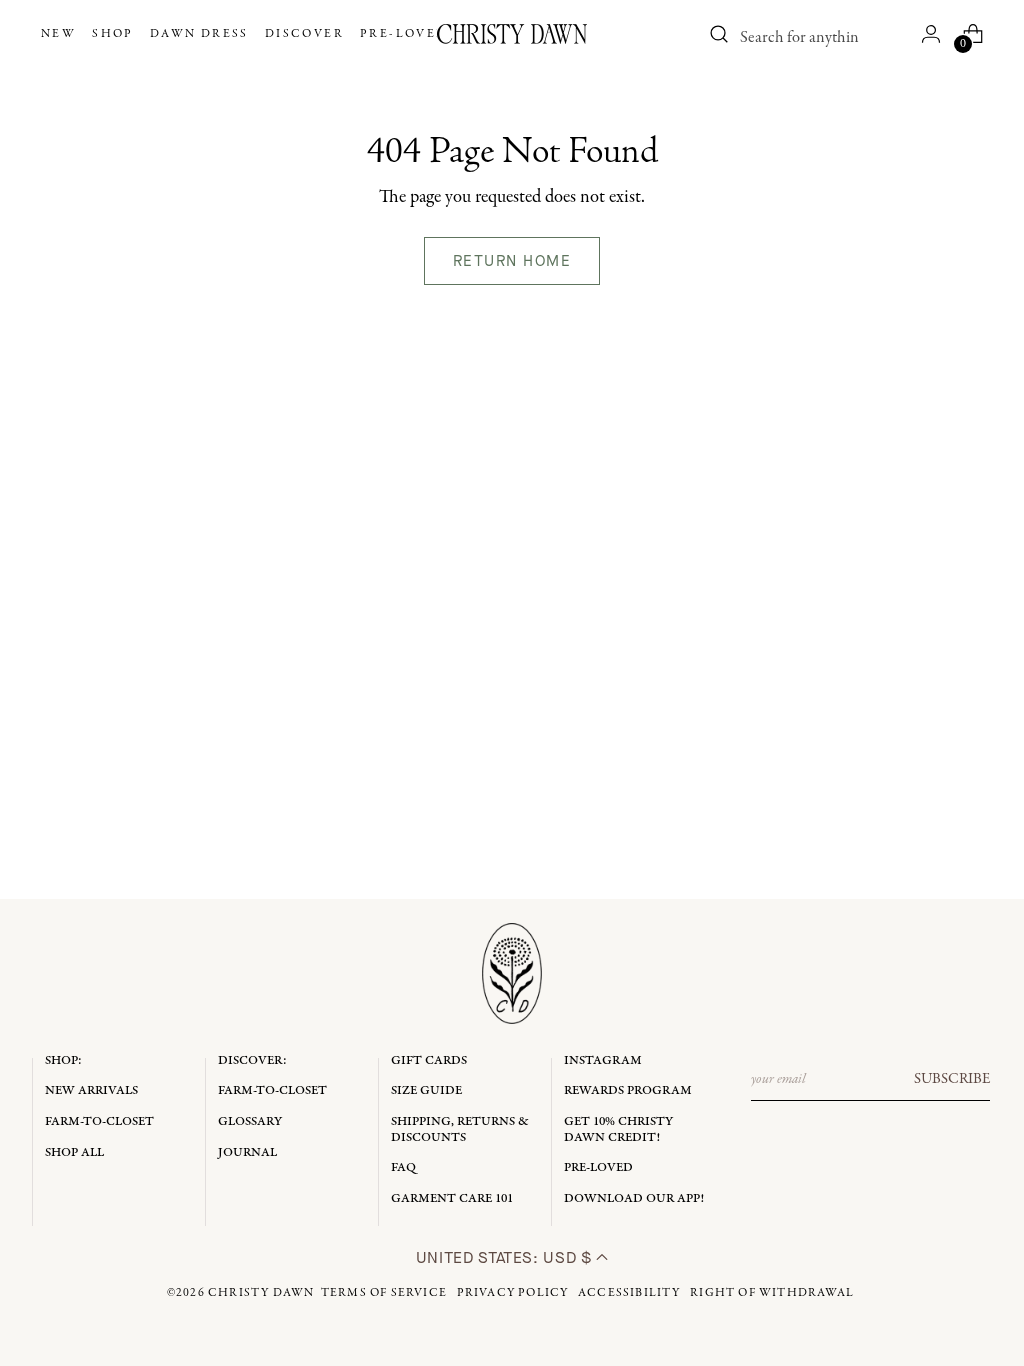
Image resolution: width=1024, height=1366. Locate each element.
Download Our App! (634, 1198)
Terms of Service (384, 1293)
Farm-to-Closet (99, 1121)
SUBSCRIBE (952, 1079)
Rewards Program (628, 1090)
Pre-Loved (598, 1167)
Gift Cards (429, 1060)
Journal (247, 1152)
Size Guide (426, 1090)
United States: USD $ (506, 1257)
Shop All (74, 1152)
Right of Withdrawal (772, 1293)
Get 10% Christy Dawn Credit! (618, 1129)
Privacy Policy (513, 1293)
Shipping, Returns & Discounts (460, 1129)
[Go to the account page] (931, 34)
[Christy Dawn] (512, 34)
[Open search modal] (719, 34)
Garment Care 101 (452, 1198)
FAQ (403, 1167)
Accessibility (629, 1293)
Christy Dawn (261, 1293)
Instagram (603, 1060)
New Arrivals (91, 1090)
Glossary (250, 1121)
